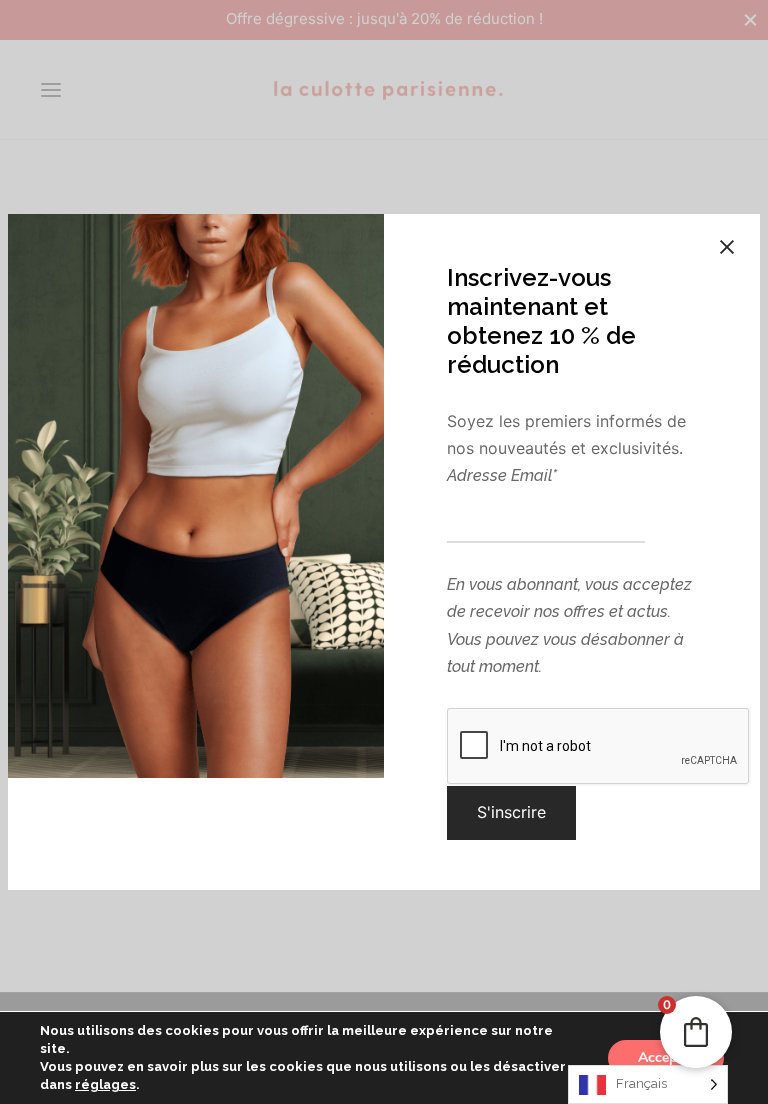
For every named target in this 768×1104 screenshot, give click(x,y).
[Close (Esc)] (727, 247)
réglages (105, 1084)
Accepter (666, 1057)
